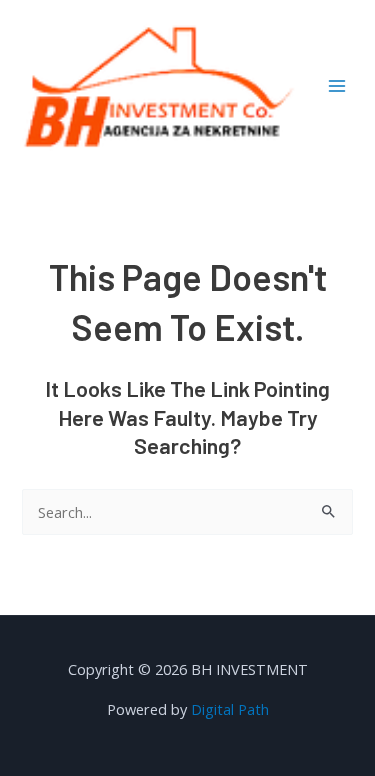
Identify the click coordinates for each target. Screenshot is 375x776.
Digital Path (230, 709)
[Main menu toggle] (337, 86)
